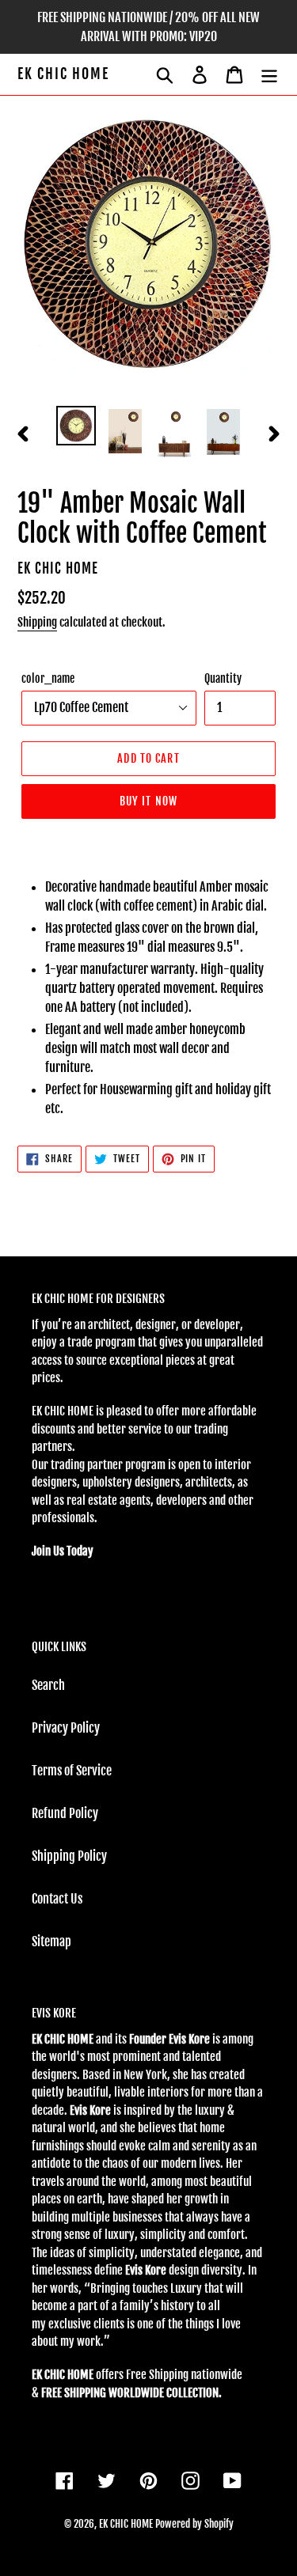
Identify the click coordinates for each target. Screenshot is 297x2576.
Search (48, 1685)
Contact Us (57, 1899)
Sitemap (51, 1941)
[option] (76, 426)
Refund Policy (65, 1813)
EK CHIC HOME (63, 74)
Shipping (37, 622)
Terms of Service (72, 1771)
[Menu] (269, 74)
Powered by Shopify (194, 2524)
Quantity (223, 678)
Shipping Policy (69, 1856)
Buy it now (148, 801)
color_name (48, 678)
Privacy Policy (66, 1728)
